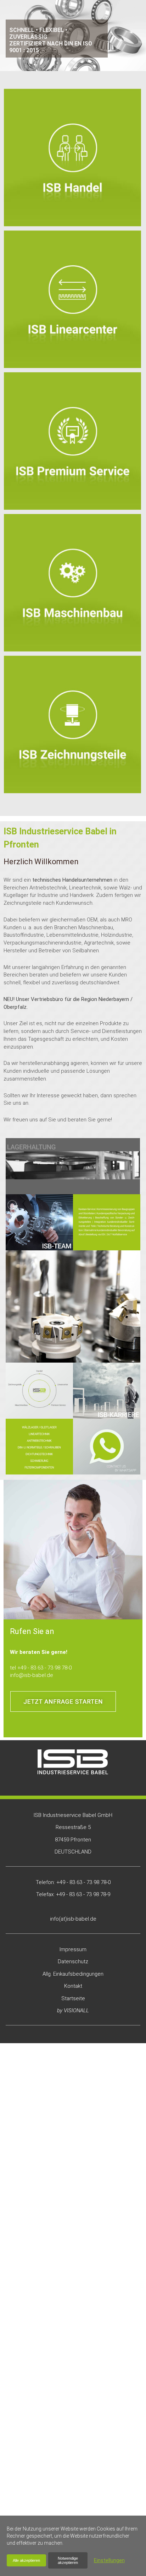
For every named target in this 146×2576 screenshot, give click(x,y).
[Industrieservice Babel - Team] (39, 1222)
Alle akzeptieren (26, 2560)
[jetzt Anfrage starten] (63, 1701)
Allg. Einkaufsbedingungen (73, 1974)
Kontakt (73, 1986)
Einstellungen (109, 2560)
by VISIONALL (73, 2011)
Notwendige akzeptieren (68, 2560)
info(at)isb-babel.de (73, 1919)
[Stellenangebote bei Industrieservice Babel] (107, 1391)
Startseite (73, 1998)
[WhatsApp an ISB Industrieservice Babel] (107, 1447)
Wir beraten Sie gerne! (39, 1652)
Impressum (73, 1949)
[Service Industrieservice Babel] (107, 1222)
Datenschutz (73, 1961)
